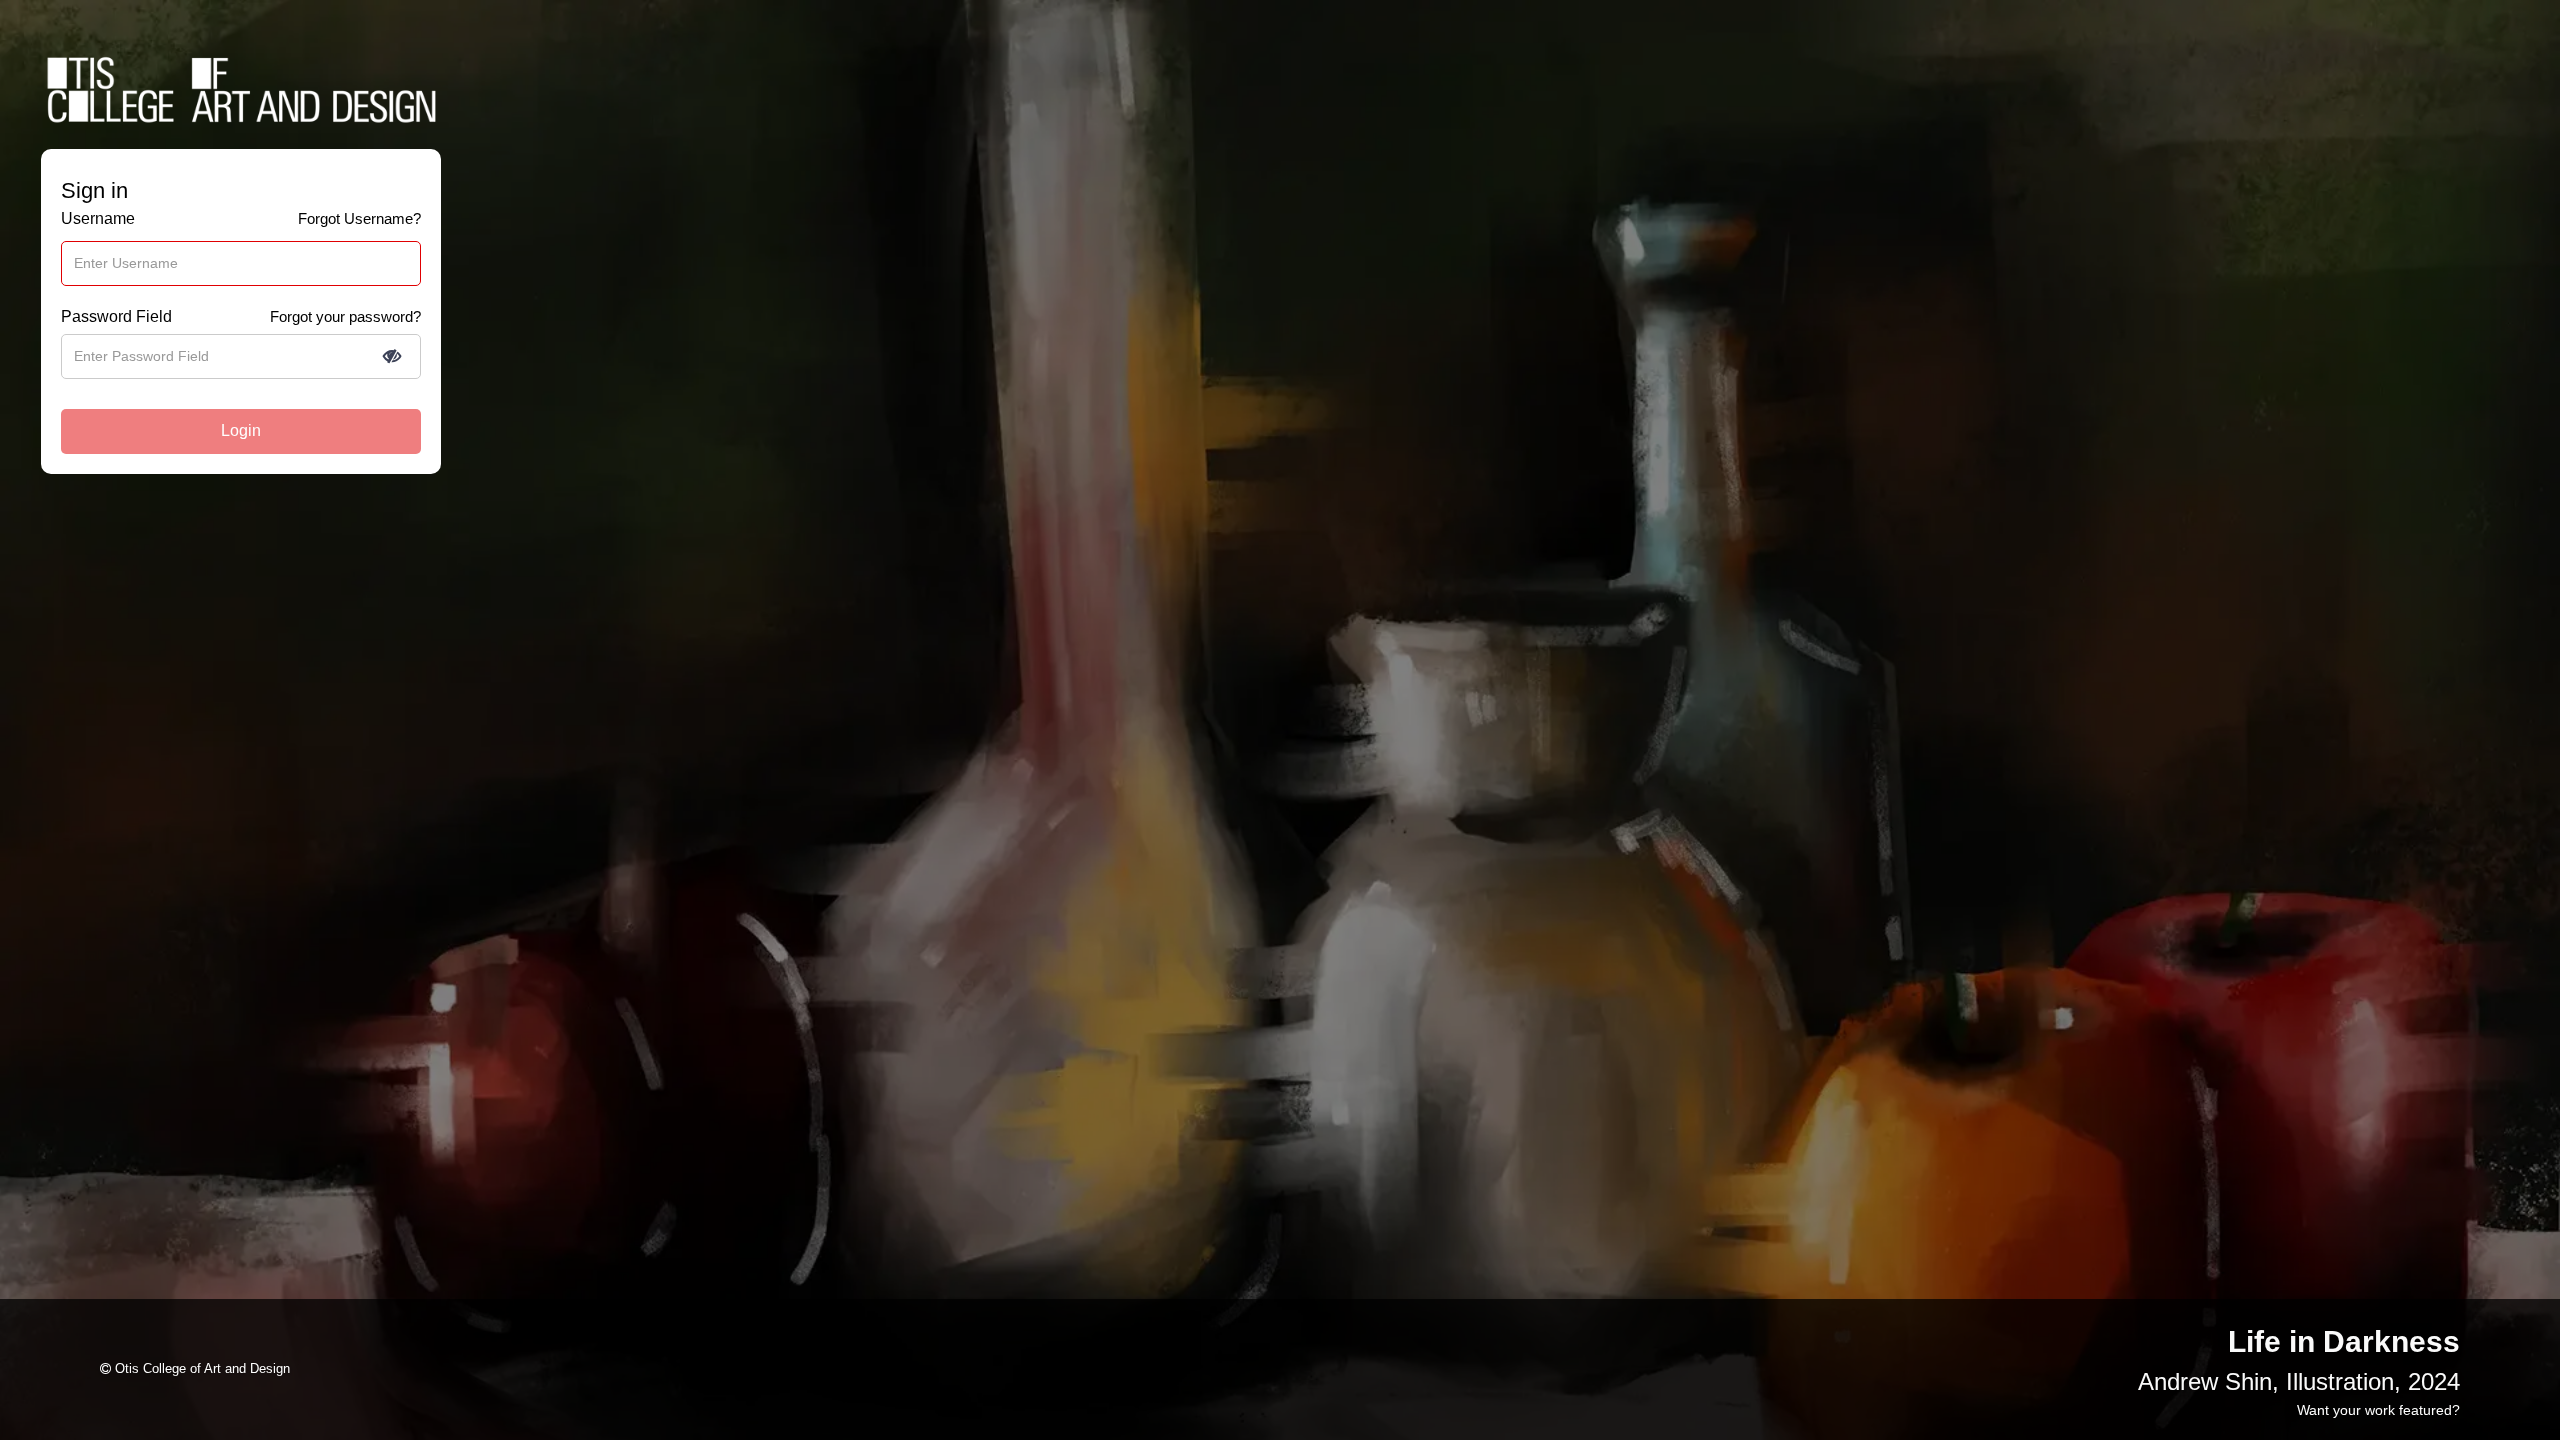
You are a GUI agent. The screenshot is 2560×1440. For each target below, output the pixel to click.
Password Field (116, 316)
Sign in (94, 191)
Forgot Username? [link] (359, 218)
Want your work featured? (2378, 1410)
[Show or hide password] (392, 356)
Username (98, 218)
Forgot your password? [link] (345, 316)
